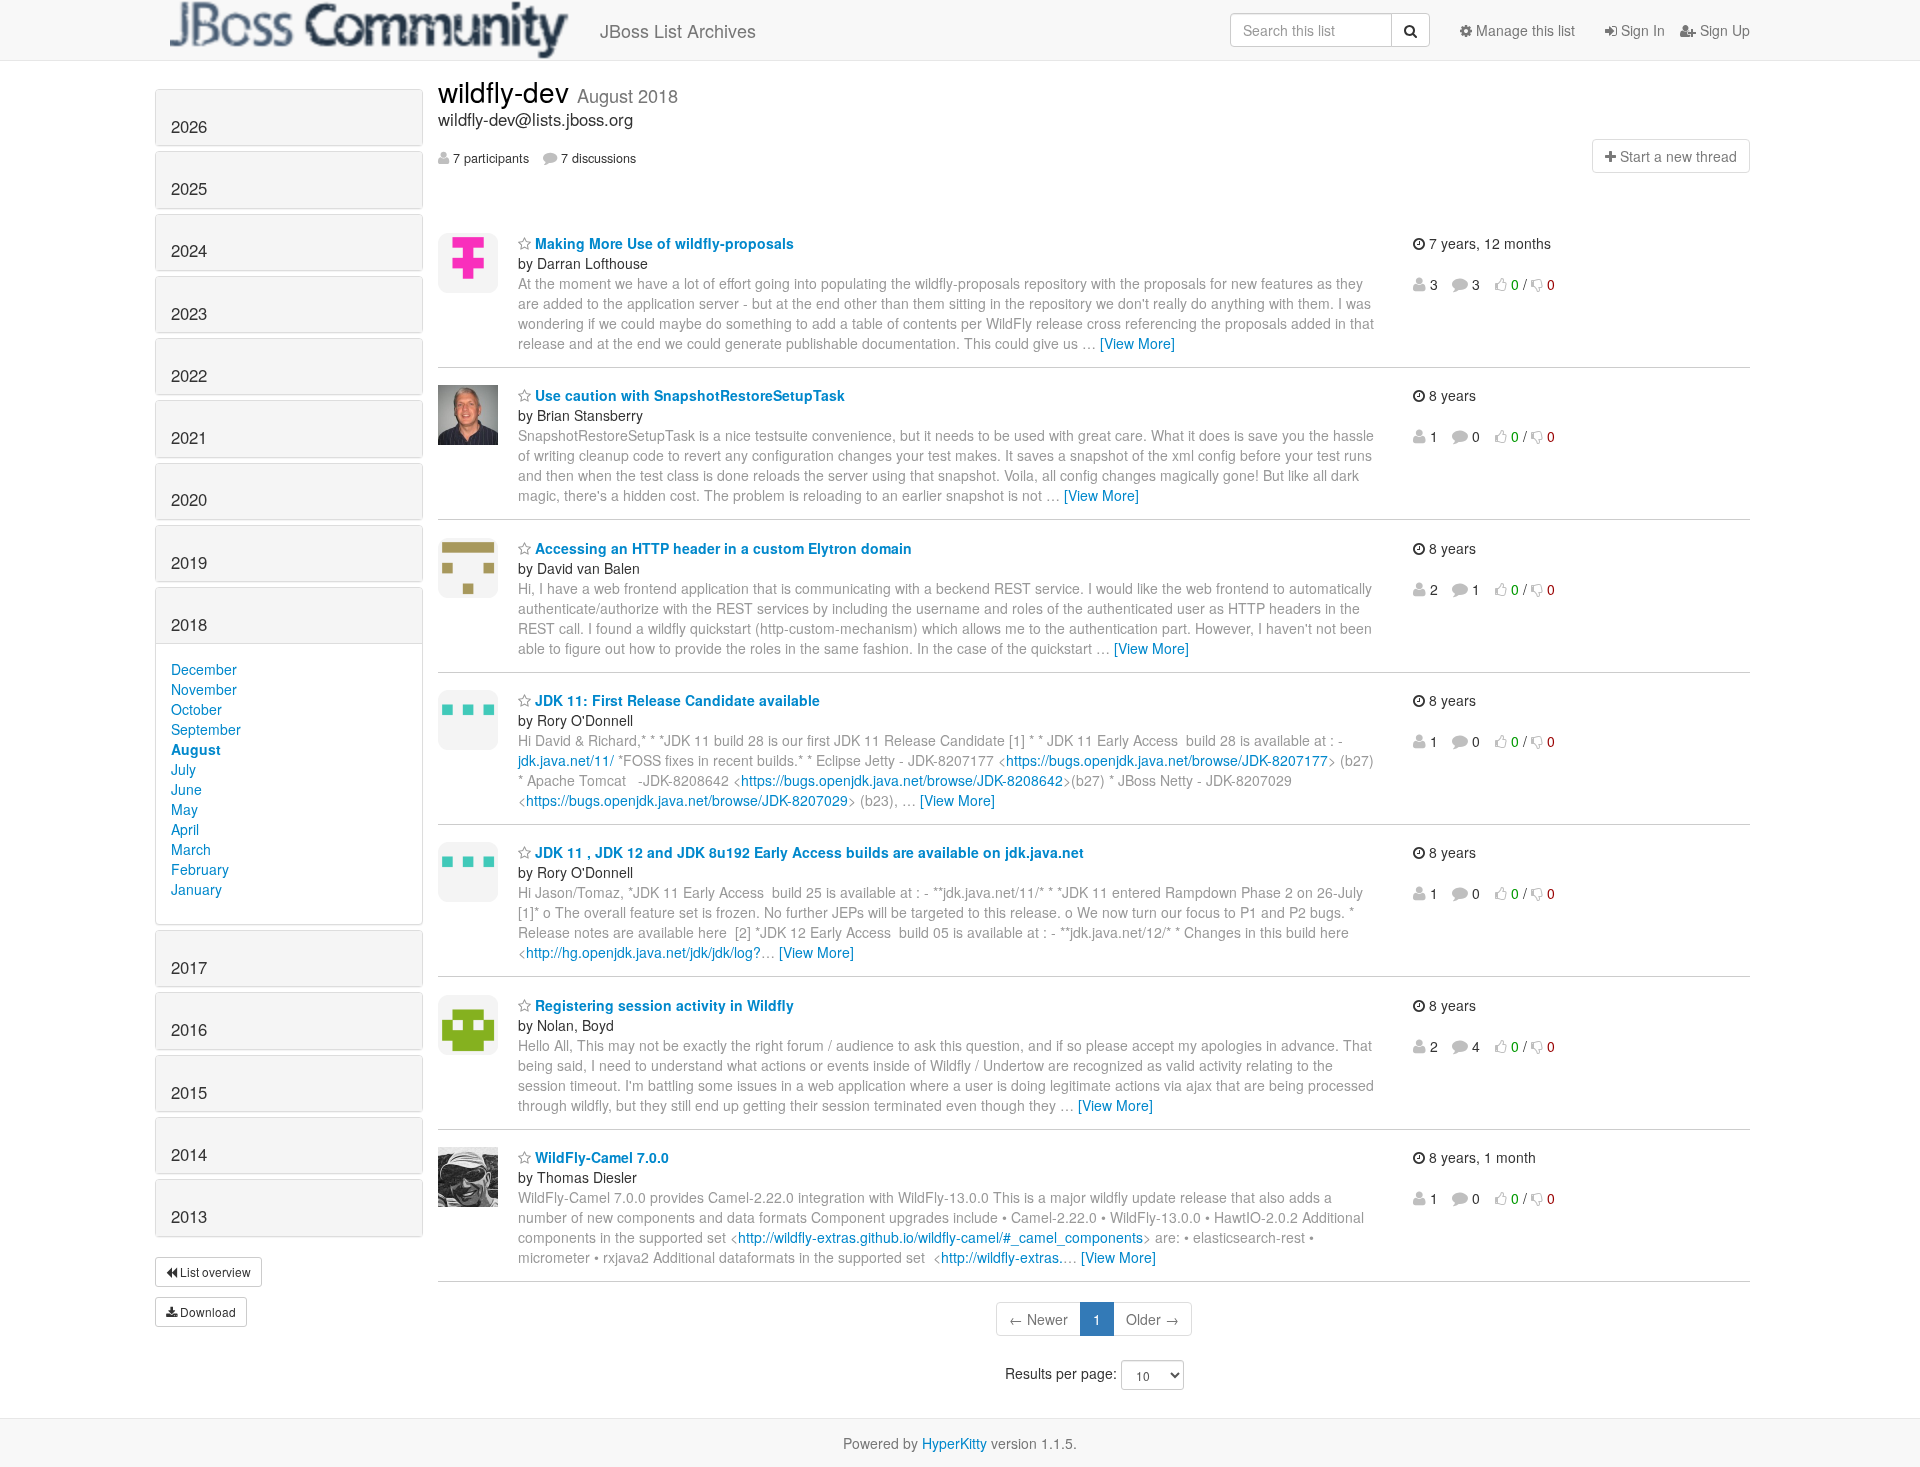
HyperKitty (954, 1443)
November (204, 689)
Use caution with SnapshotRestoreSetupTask (688, 395)
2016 (189, 1029)
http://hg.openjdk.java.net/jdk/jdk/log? (643, 952)
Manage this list (1523, 30)
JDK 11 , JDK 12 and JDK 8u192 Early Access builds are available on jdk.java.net (807, 852)
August (196, 749)
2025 (189, 188)
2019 (189, 562)
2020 (189, 499)
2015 (189, 1092)
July (183, 769)
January (196, 889)
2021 (189, 437)
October (196, 709)
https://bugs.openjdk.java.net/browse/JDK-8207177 (1167, 760)
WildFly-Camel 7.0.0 (600, 1157)
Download (206, 1311)
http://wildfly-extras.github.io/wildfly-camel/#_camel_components (940, 1237)
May (184, 809)
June (186, 789)
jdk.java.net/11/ (566, 760)
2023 (189, 313)
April (185, 829)
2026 (189, 126)
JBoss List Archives (678, 30)
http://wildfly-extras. (1002, 1257)
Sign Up (1723, 30)
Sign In (1641, 30)
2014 (189, 1154)
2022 (189, 375)
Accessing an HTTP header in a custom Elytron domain (721, 548)
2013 (189, 1216)
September (206, 729)
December (204, 669)
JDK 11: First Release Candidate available (675, 700)
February (200, 869)
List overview (214, 1271)
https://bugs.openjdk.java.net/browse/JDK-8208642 (902, 780)
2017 (189, 967)
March (191, 849)
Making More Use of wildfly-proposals (662, 243)
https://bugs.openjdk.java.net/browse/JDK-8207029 (687, 800)
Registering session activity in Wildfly (662, 1005)
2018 (189, 624)
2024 (189, 250)
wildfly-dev (507, 91)
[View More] (1137, 343)
